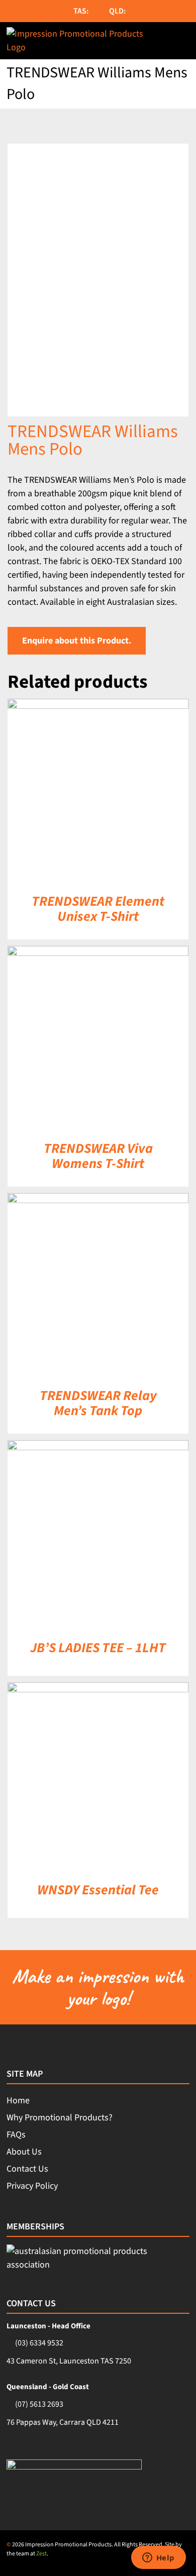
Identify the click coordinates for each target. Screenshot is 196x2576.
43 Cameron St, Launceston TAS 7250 (69, 2361)
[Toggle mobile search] (162, 41)
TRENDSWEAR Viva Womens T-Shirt (98, 1156)
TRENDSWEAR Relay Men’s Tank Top (98, 1403)
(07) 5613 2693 (39, 2404)
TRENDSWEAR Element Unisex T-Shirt (98, 909)
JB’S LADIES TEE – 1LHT (98, 1648)
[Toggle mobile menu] (184, 41)
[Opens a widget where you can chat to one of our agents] (158, 2558)
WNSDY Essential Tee (98, 1890)
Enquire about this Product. (77, 641)
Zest (41, 2554)
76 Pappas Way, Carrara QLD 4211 (63, 2422)
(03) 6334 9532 (39, 2343)
